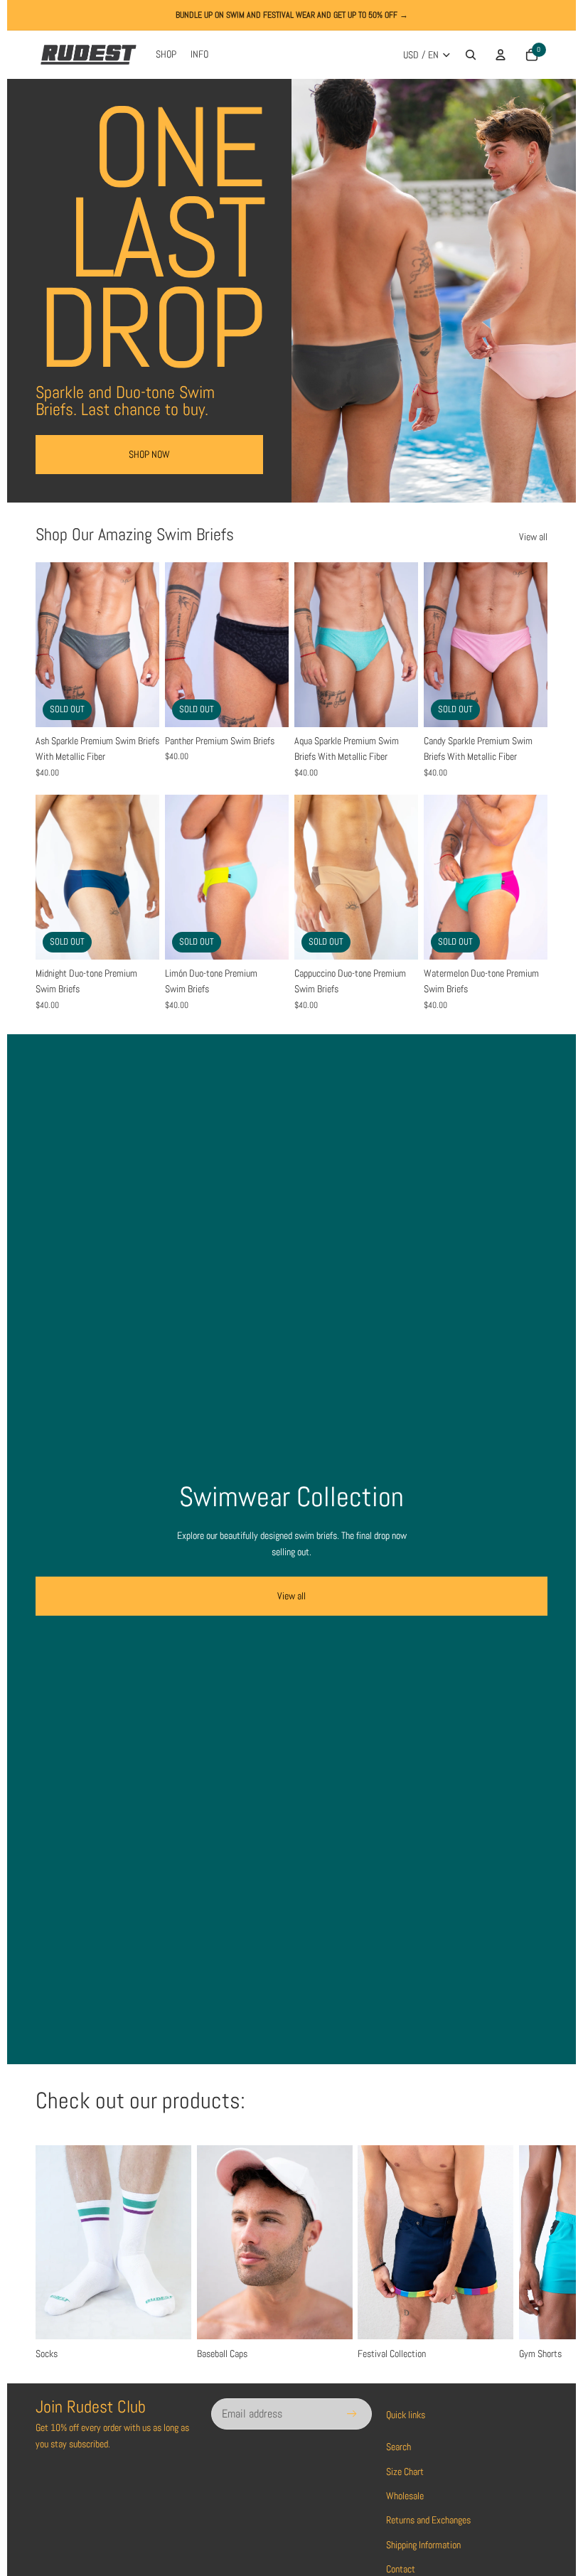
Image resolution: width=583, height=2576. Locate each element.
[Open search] (471, 55)
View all (533, 537)
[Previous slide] (47, 645)
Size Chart (405, 2472)
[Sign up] (352, 2414)
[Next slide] (148, 645)
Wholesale (405, 2496)
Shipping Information (423, 2545)
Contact (401, 2569)
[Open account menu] (501, 55)
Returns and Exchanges (428, 2520)
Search (399, 2447)
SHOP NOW (149, 454)
